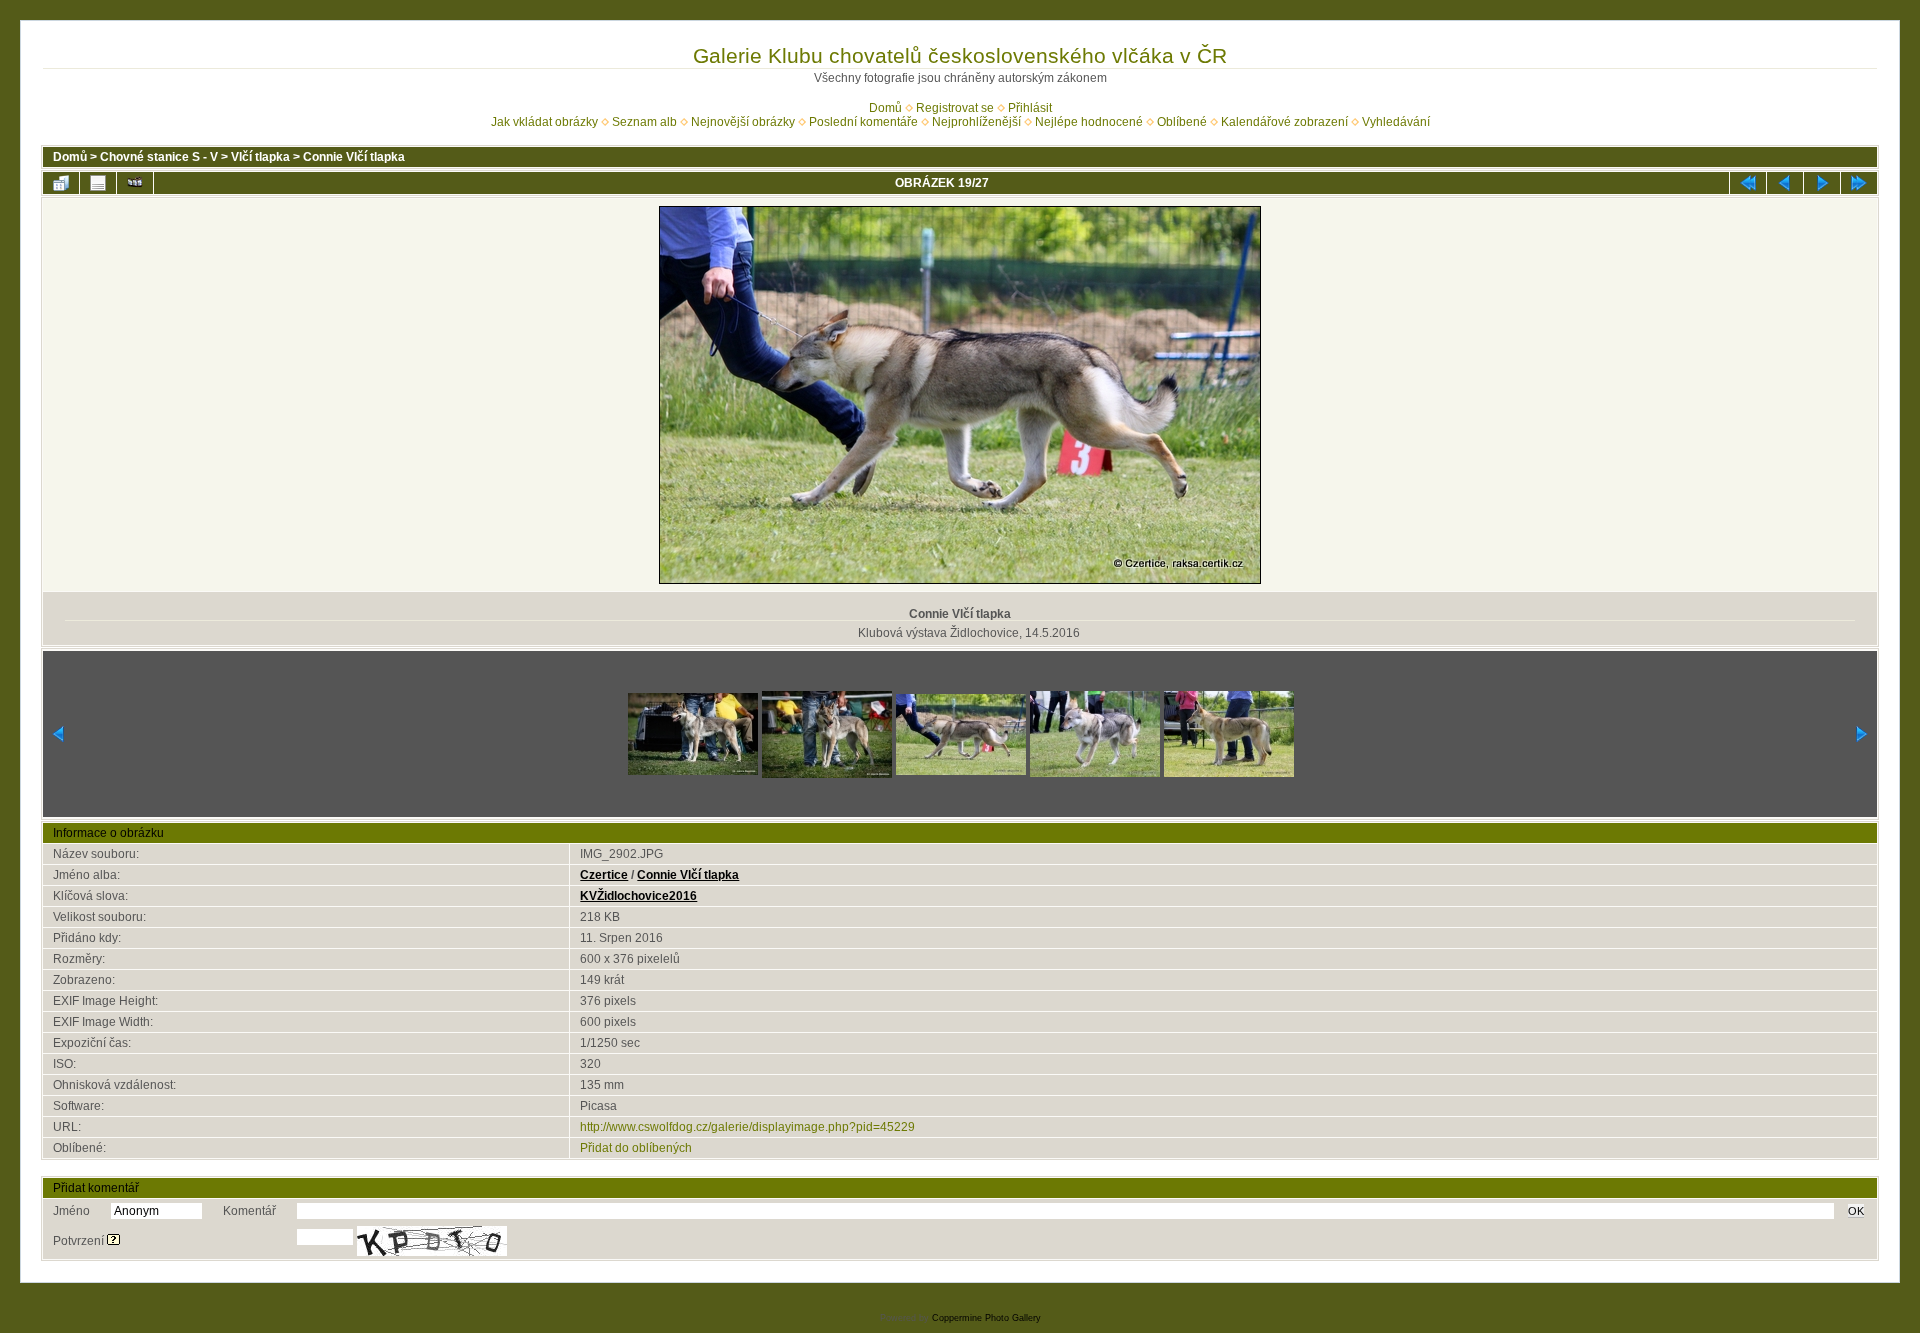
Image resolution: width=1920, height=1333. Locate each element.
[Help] (113, 1241)
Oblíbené (1182, 122)
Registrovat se (955, 108)
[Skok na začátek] (1748, 183)
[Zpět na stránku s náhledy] (61, 183)
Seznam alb (644, 122)
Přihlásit (1030, 108)
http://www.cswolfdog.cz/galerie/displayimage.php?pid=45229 (747, 1127)
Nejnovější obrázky (743, 122)
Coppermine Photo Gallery (986, 1318)
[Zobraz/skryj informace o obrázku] (98, 183)
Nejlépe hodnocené (1089, 122)
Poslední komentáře (863, 122)
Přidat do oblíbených (636, 1148)
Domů (885, 108)
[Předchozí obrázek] (1785, 183)
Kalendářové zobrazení (1284, 122)
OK (1856, 1211)
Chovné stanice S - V (159, 157)
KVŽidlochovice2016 (638, 896)
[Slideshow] (135, 183)
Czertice (604, 875)
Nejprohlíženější (976, 122)
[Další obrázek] (1822, 183)
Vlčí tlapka (260, 157)
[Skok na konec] (1859, 183)
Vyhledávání (1396, 122)
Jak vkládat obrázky (544, 122)
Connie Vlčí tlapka (354, 157)
